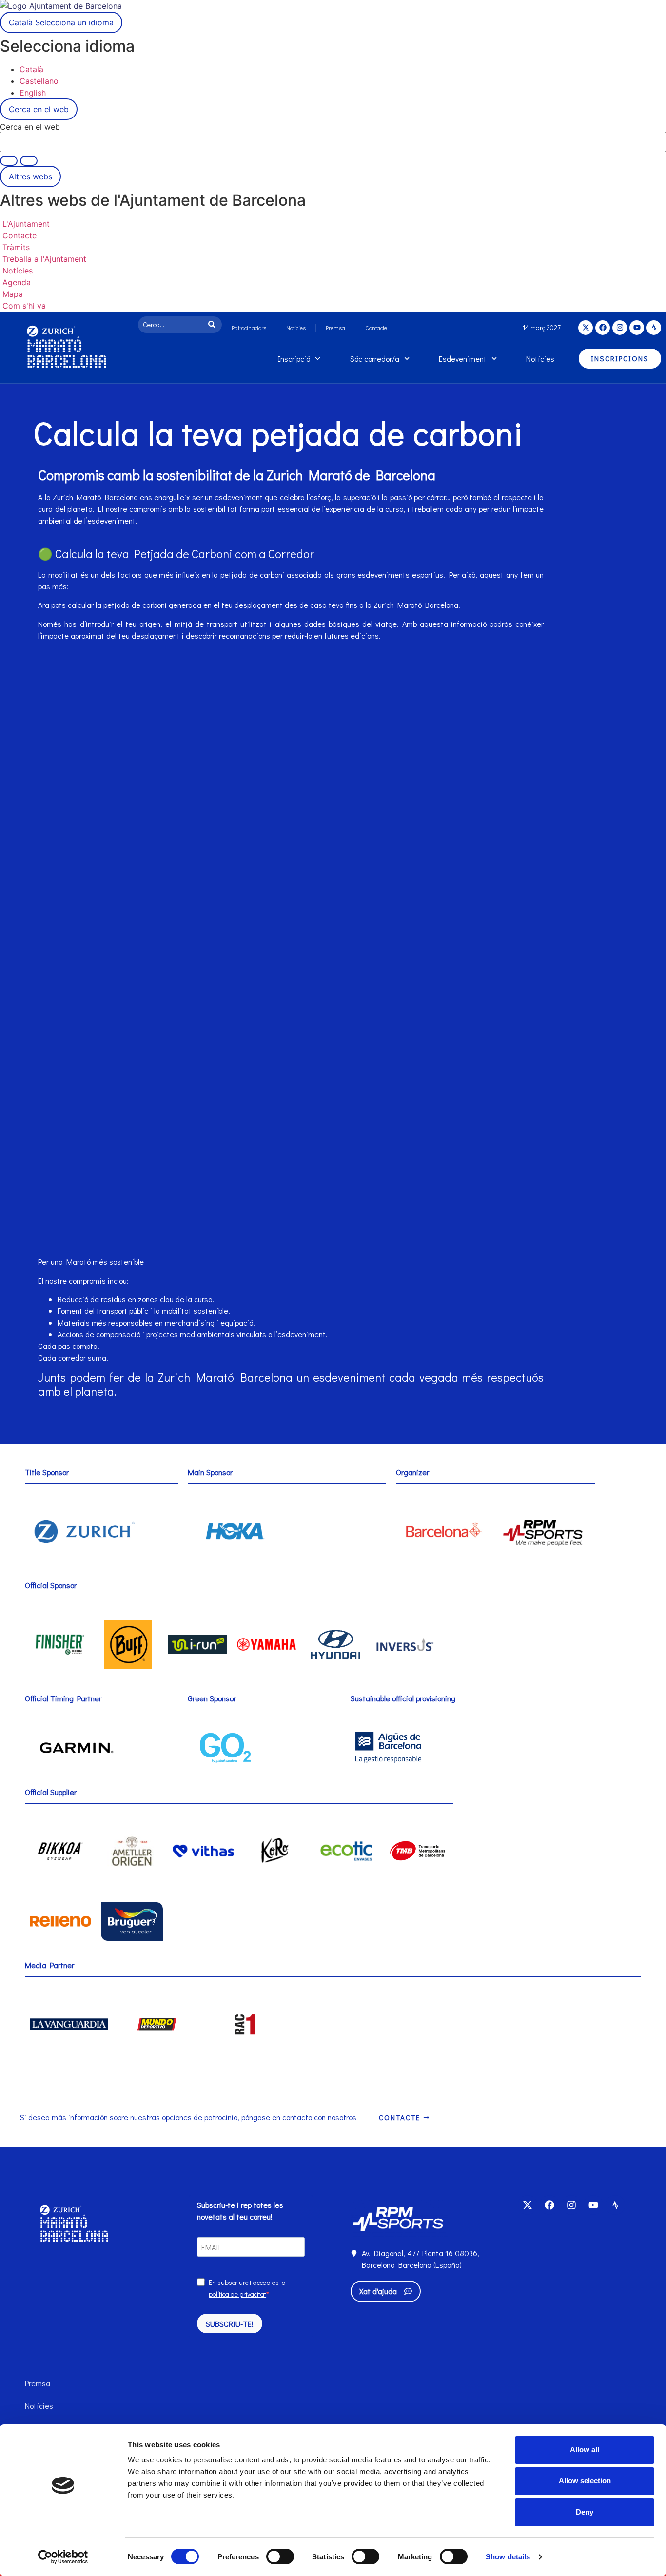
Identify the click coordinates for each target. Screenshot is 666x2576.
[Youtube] (637, 328)
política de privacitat (237, 2294)
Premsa (335, 328)
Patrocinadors (249, 328)
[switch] (280, 2556)
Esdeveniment (463, 359)
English (33, 93)
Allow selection (585, 2481)
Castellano (39, 81)
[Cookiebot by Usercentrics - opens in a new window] (63, 2557)
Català (61, 22)
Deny (585, 2512)
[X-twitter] (586, 328)
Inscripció (294, 359)
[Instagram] (620, 328)
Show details (508, 2557)
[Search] (214, 325)
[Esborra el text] (9, 161)
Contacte (376, 328)
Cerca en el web (30, 127)
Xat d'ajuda (378, 2291)
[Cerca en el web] (29, 161)
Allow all (585, 2449)
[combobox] (172, 325)
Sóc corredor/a (375, 359)
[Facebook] (603, 328)
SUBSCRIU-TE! (230, 2324)
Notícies (296, 328)
